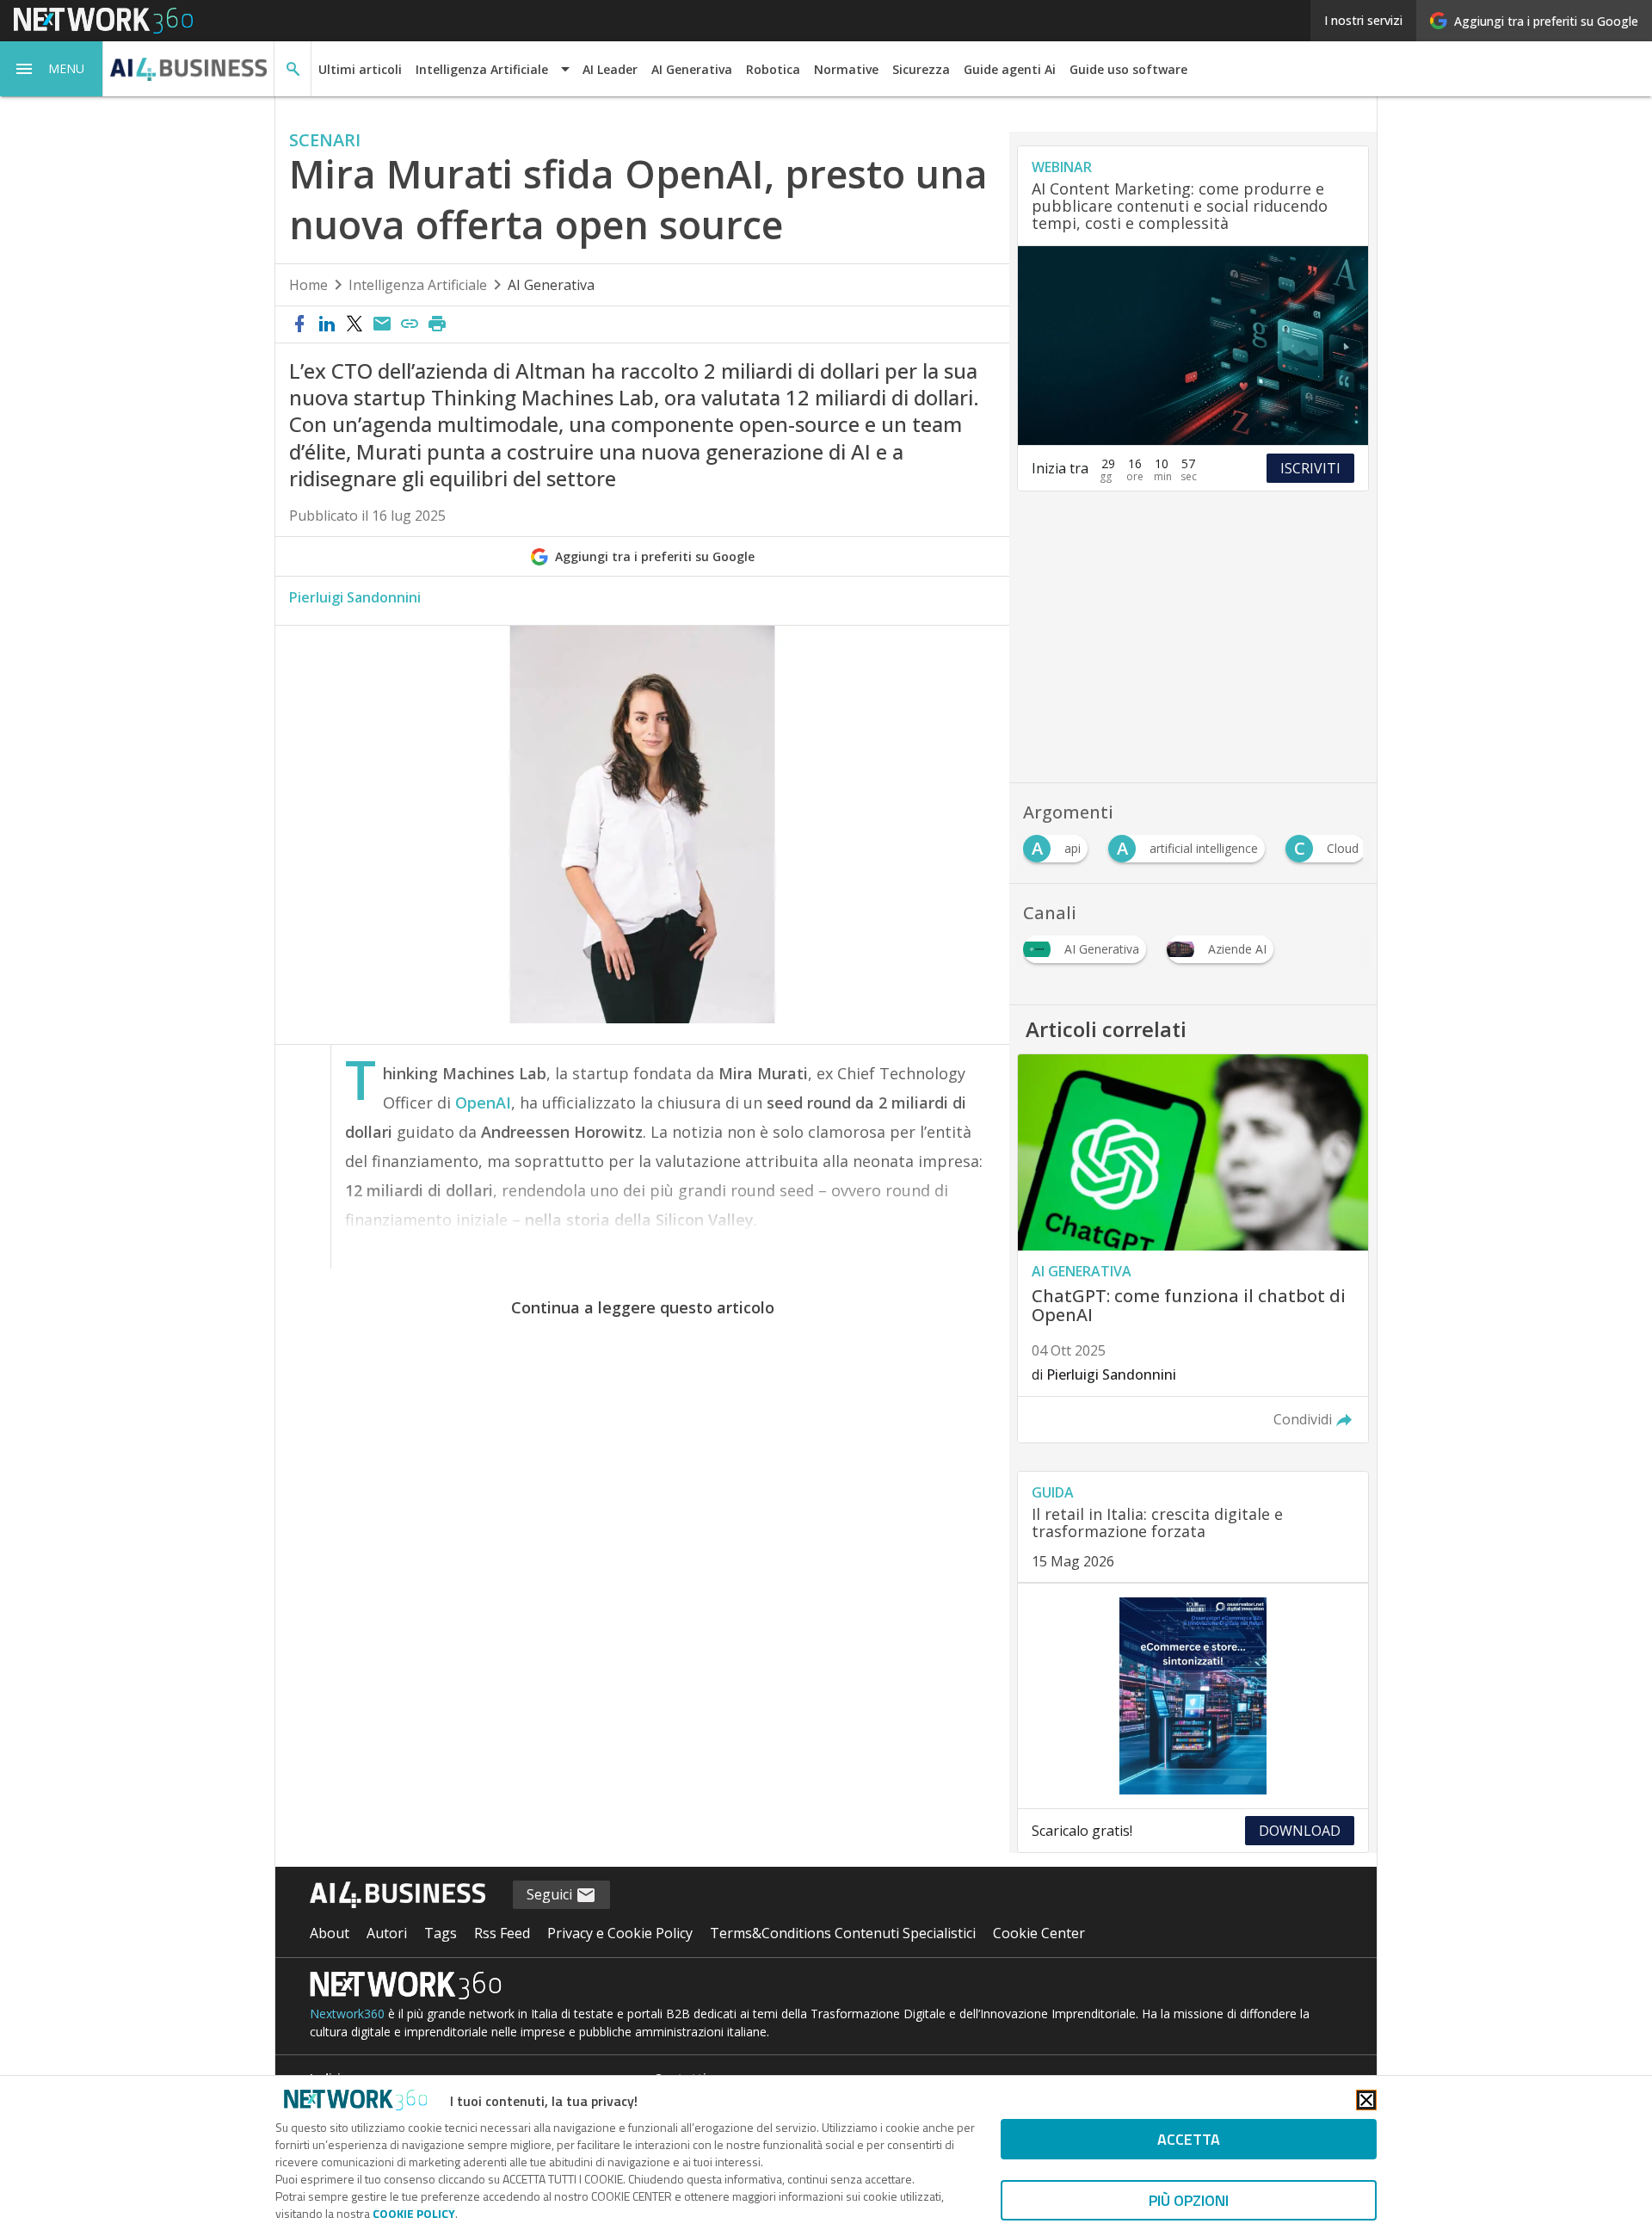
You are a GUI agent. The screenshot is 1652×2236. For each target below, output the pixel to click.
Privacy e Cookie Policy (620, 1933)
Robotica (773, 69)
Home (308, 285)
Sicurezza (921, 69)
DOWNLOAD (1300, 1831)
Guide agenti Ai (1010, 69)
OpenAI (483, 1103)
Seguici (551, 1894)
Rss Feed (502, 1933)
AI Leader (610, 69)
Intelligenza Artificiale (418, 285)
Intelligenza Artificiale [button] (482, 69)
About (330, 1933)
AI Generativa (692, 69)
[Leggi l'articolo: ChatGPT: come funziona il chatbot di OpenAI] (1193, 1249)
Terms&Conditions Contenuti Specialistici (843, 1933)
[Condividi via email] (382, 324)
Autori (387, 1933)
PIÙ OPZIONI (1189, 2200)
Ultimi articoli (360, 69)
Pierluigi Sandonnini (355, 597)
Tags (441, 1933)
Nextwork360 (347, 2014)
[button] (52, 69)
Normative (846, 69)
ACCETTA (1189, 2139)
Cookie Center (1039, 1933)
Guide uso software (1128, 69)
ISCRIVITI (1310, 468)
